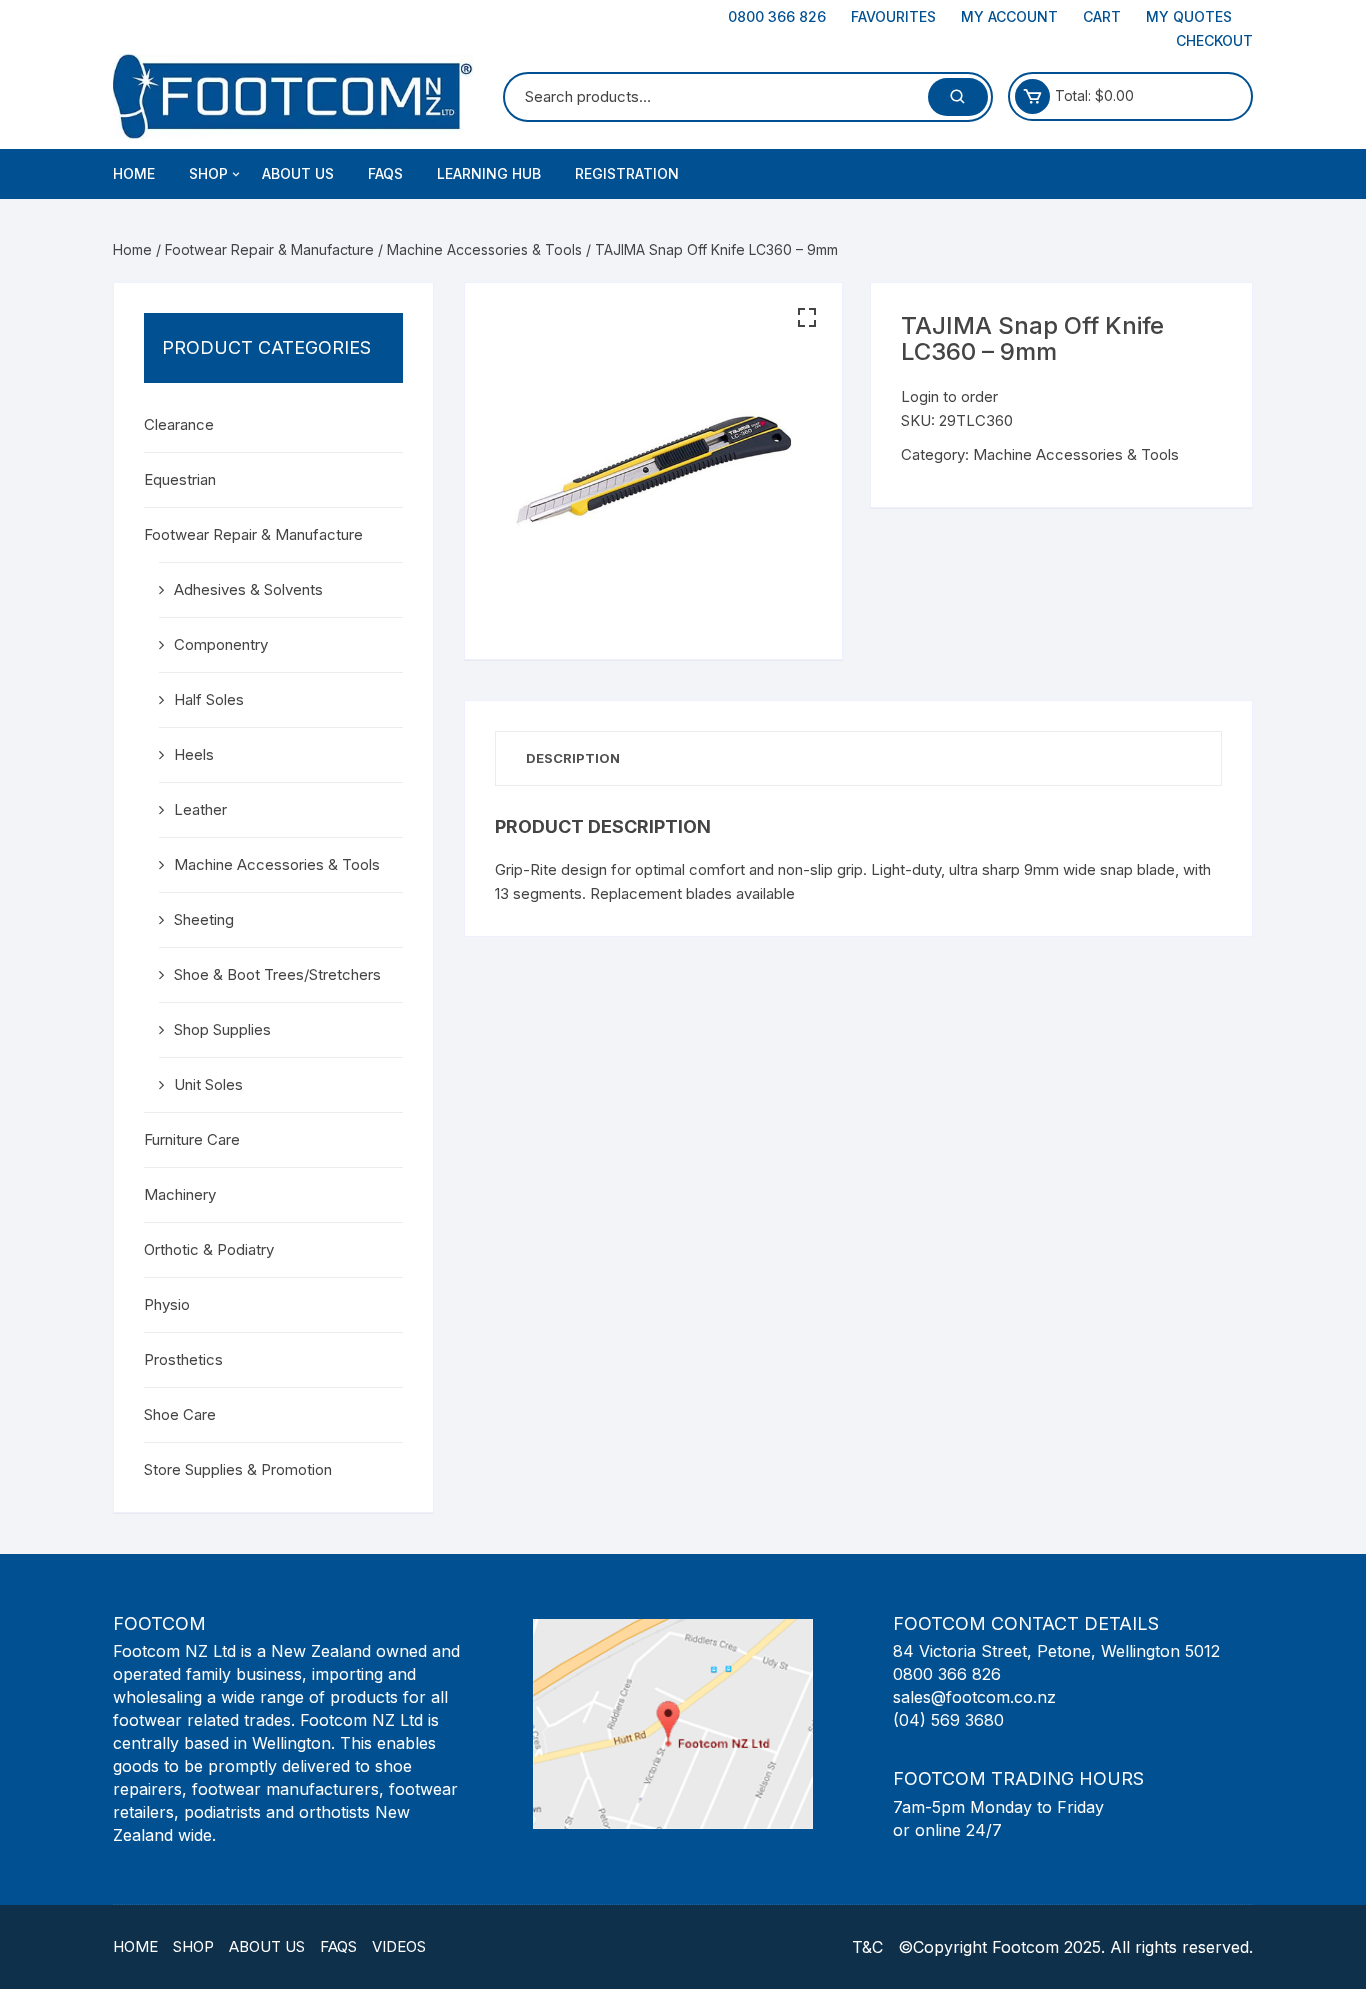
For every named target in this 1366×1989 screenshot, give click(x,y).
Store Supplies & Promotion (238, 1469)
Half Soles (209, 699)
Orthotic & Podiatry (209, 1249)
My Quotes (1189, 16)
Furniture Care (192, 1139)
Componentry (221, 644)
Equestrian (180, 479)
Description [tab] (573, 758)
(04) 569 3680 (948, 1720)
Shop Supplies (222, 1029)
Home (134, 173)
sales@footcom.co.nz (974, 1697)
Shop (193, 1946)
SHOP (208, 173)
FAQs (385, 173)
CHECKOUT (1214, 40)
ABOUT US (298, 173)
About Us (267, 1946)
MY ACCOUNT (1009, 16)
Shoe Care (180, 1414)
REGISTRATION (627, 173)
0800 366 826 (777, 16)
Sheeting (204, 919)
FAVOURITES (893, 16)
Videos (399, 1946)
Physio (167, 1304)
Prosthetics (183, 1359)
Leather (200, 809)
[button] (807, 318)
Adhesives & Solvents (248, 589)
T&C (867, 1947)
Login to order (949, 396)
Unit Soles (208, 1084)
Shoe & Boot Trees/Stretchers (277, 974)
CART (1102, 16)
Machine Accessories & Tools (484, 249)
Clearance (179, 424)
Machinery (180, 1194)
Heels (194, 754)
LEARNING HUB (489, 173)
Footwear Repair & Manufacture (269, 249)
